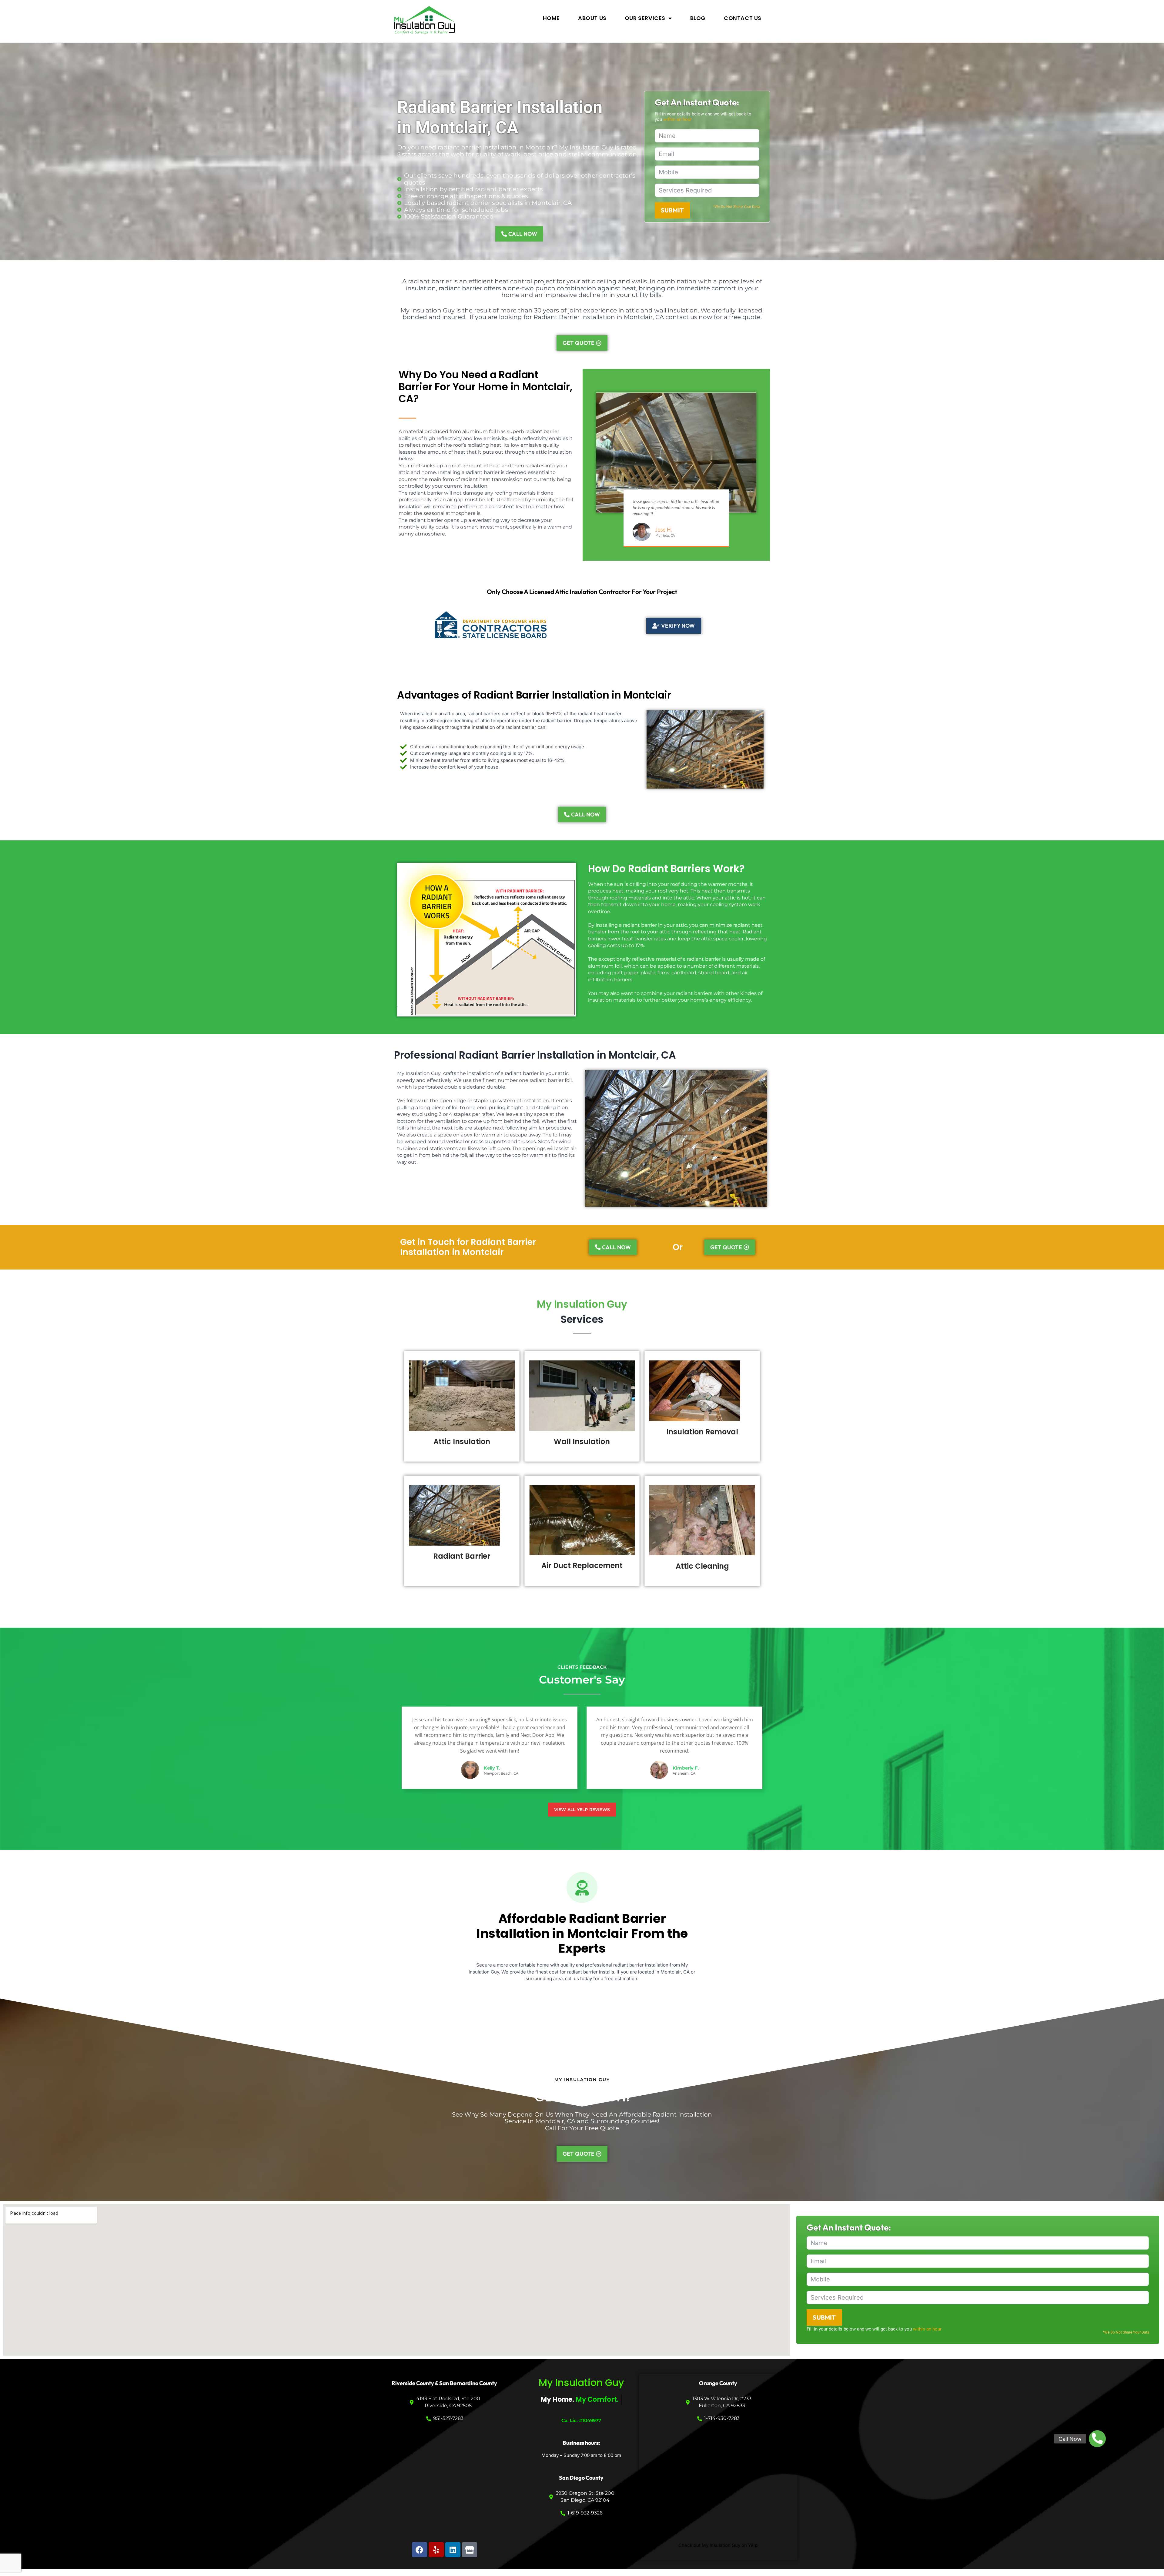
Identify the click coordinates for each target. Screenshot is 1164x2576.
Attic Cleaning (702, 1566)
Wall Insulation (582, 1441)
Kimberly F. (686, 1768)
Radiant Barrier (462, 1556)
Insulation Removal (702, 1432)
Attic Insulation (462, 1441)
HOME (551, 18)
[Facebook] (420, 2550)
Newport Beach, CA (501, 1773)
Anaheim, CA (684, 1773)
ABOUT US (592, 18)
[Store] (470, 2550)
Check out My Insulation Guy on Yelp (718, 2545)
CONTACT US (743, 18)
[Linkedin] (453, 2550)
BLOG (698, 18)
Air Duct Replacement (582, 1565)
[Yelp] (436, 2550)
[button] (1097, 2439)
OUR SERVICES (645, 18)
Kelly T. (492, 1768)
